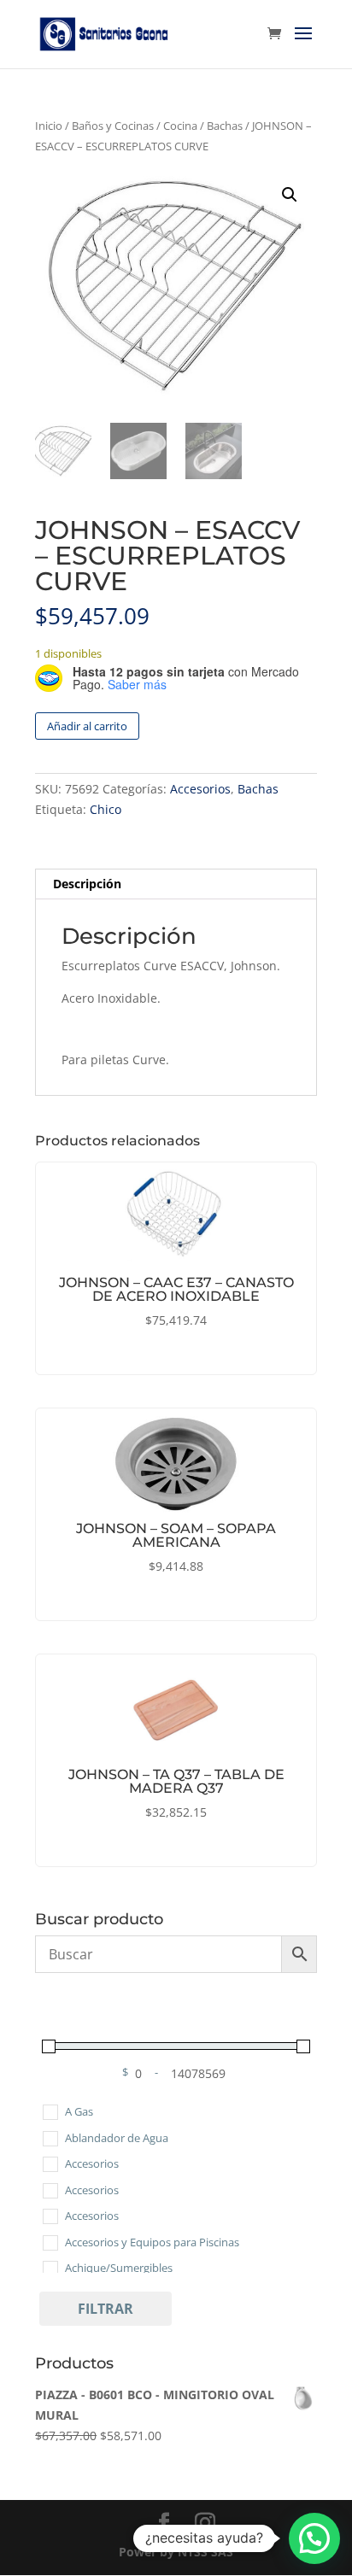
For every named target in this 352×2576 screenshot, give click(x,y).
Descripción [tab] (87, 884)
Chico (106, 809)
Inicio (49, 126)
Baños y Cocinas (113, 126)
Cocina (180, 126)
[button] (290, 195)
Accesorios (200, 789)
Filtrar (106, 2309)
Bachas (225, 126)
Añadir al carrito (87, 726)
